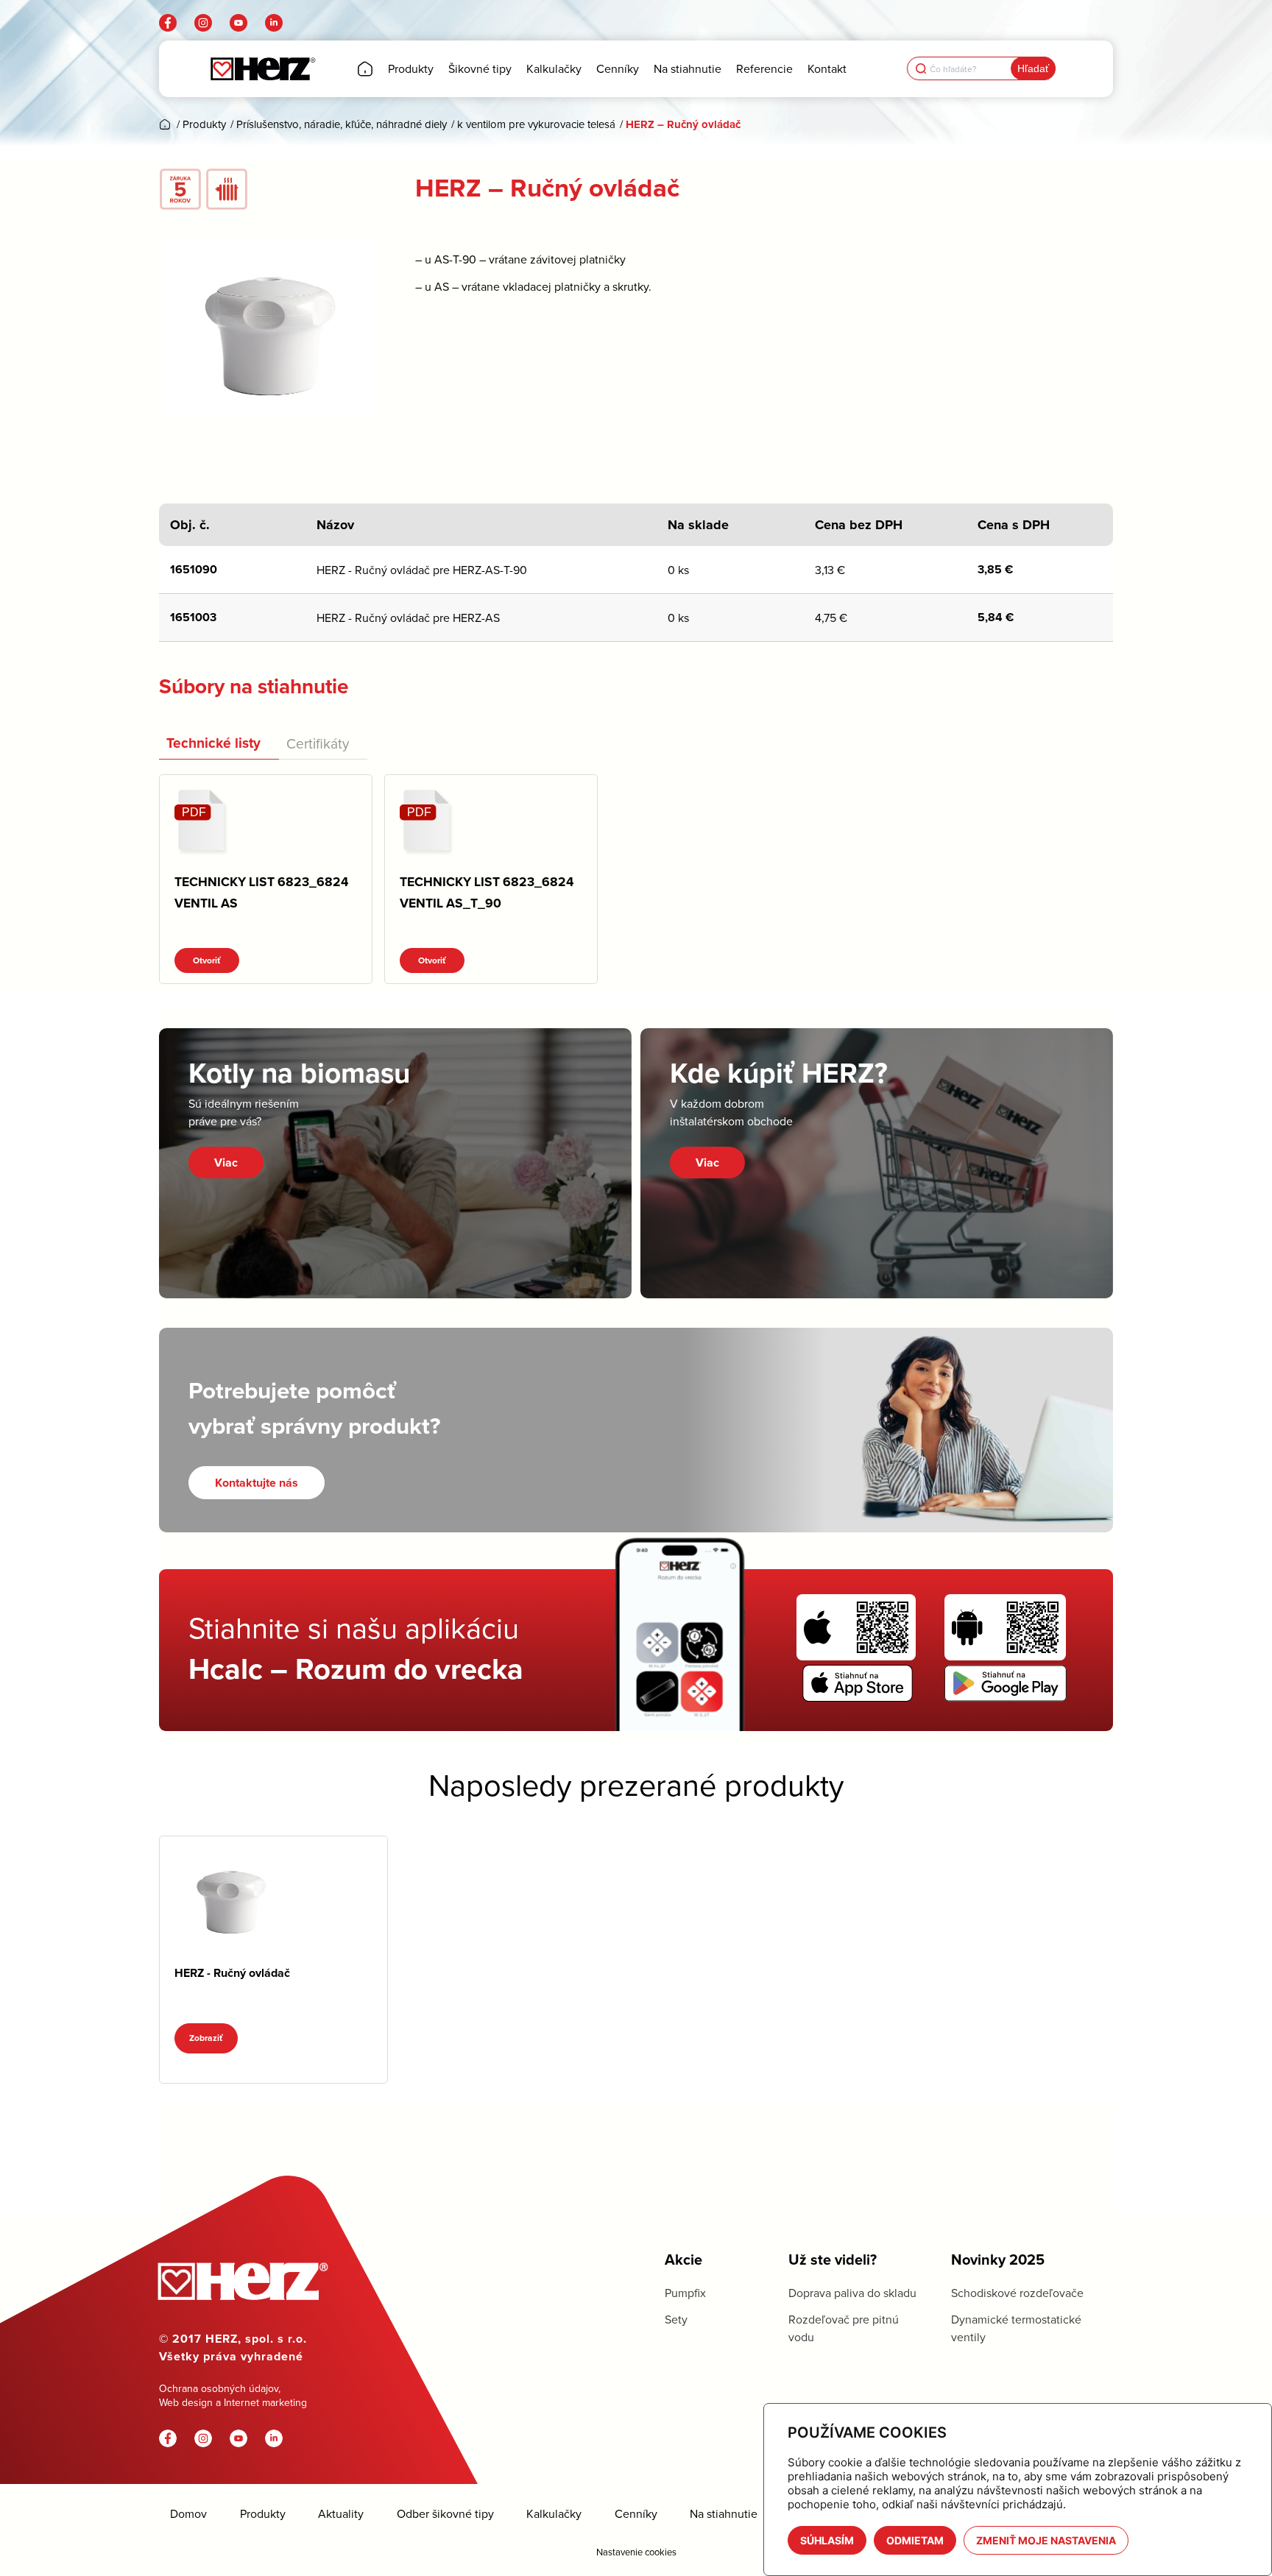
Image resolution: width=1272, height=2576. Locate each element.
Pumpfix (685, 2293)
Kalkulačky (554, 2514)
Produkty (263, 2514)
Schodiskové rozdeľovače (1017, 2293)
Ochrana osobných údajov (219, 2388)
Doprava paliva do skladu (852, 2293)
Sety (676, 2319)
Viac (226, 1163)
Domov (188, 2514)
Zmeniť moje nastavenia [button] (1046, 2540)
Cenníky (636, 2514)
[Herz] (262, 69)
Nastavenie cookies (636, 2552)
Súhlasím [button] (827, 2540)
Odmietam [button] (915, 2540)
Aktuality (341, 2514)
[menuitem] (365, 69)
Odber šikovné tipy (445, 2514)
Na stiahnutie (724, 2514)
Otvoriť (207, 960)
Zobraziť (206, 2038)
